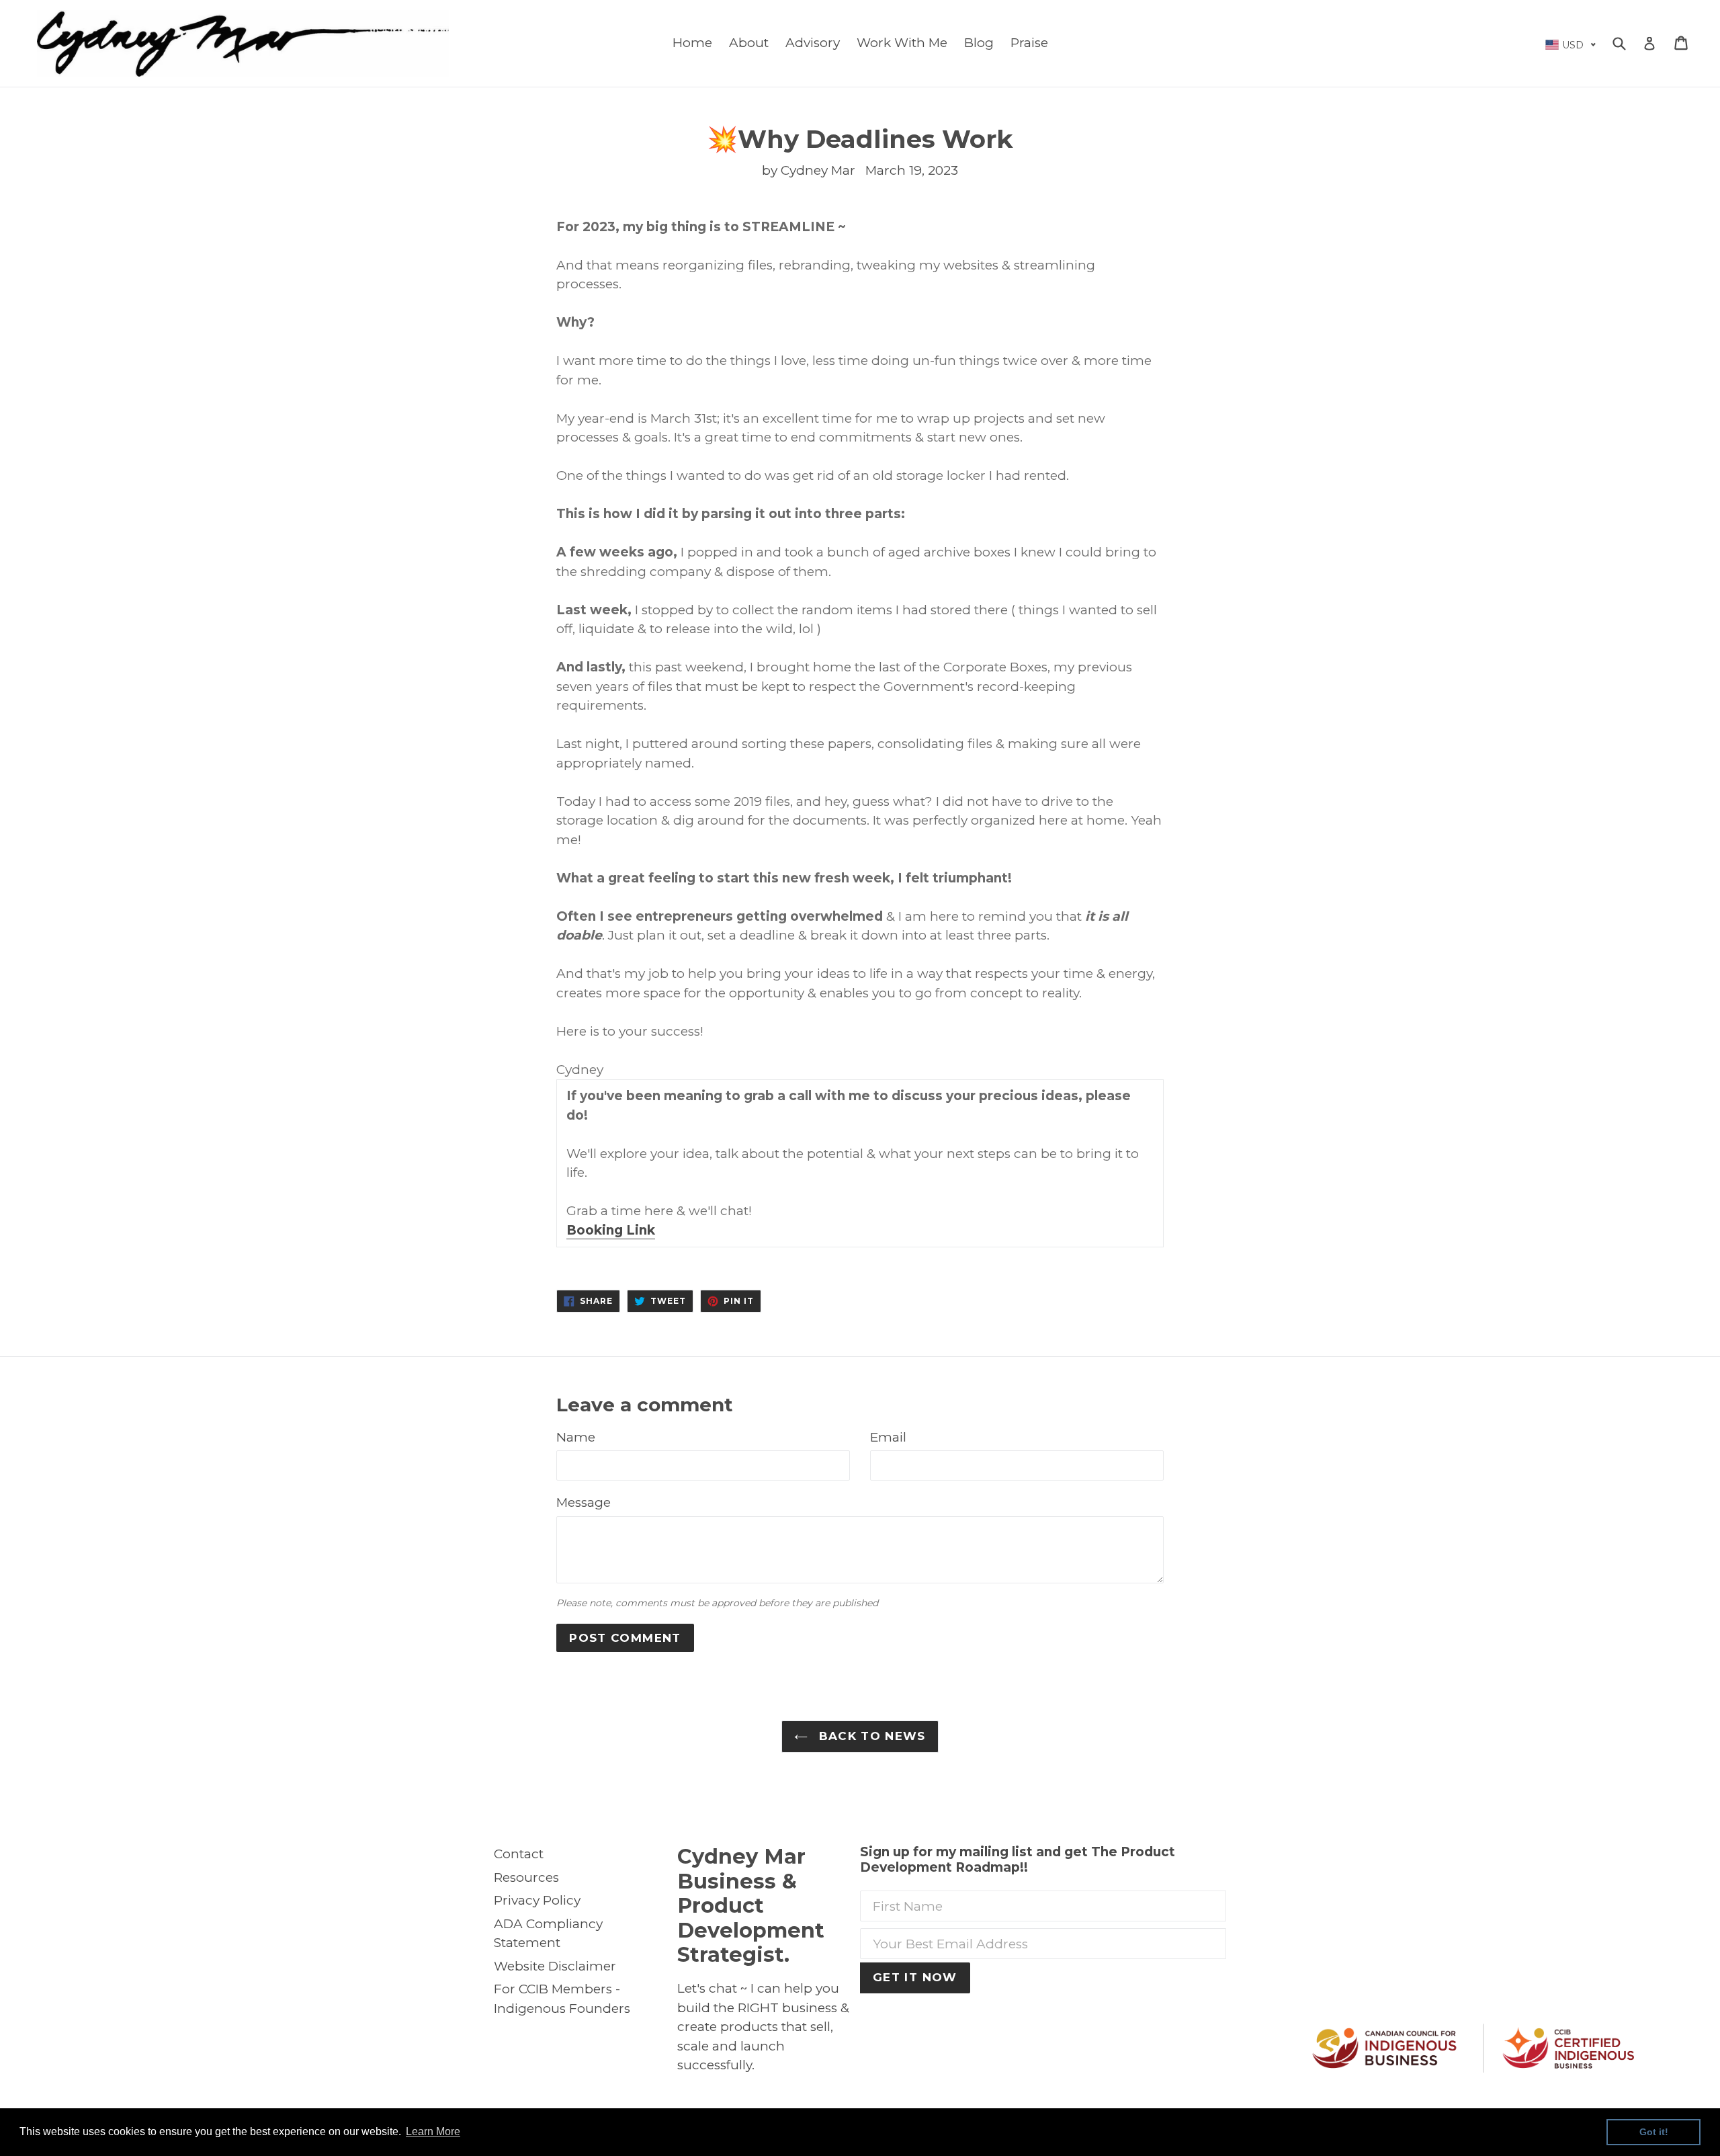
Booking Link (611, 1230)
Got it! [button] (1654, 2132)
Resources (526, 1877)
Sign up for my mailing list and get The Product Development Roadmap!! (1018, 1860)
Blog (979, 43)
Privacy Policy (537, 1900)
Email (888, 1437)
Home (692, 43)
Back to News (870, 1736)
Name (576, 1437)
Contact (519, 1854)
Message (584, 1502)
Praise (1029, 43)
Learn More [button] (433, 2131)
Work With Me (902, 43)
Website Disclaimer (555, 1966)
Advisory (813, 43)
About (749, 43)
